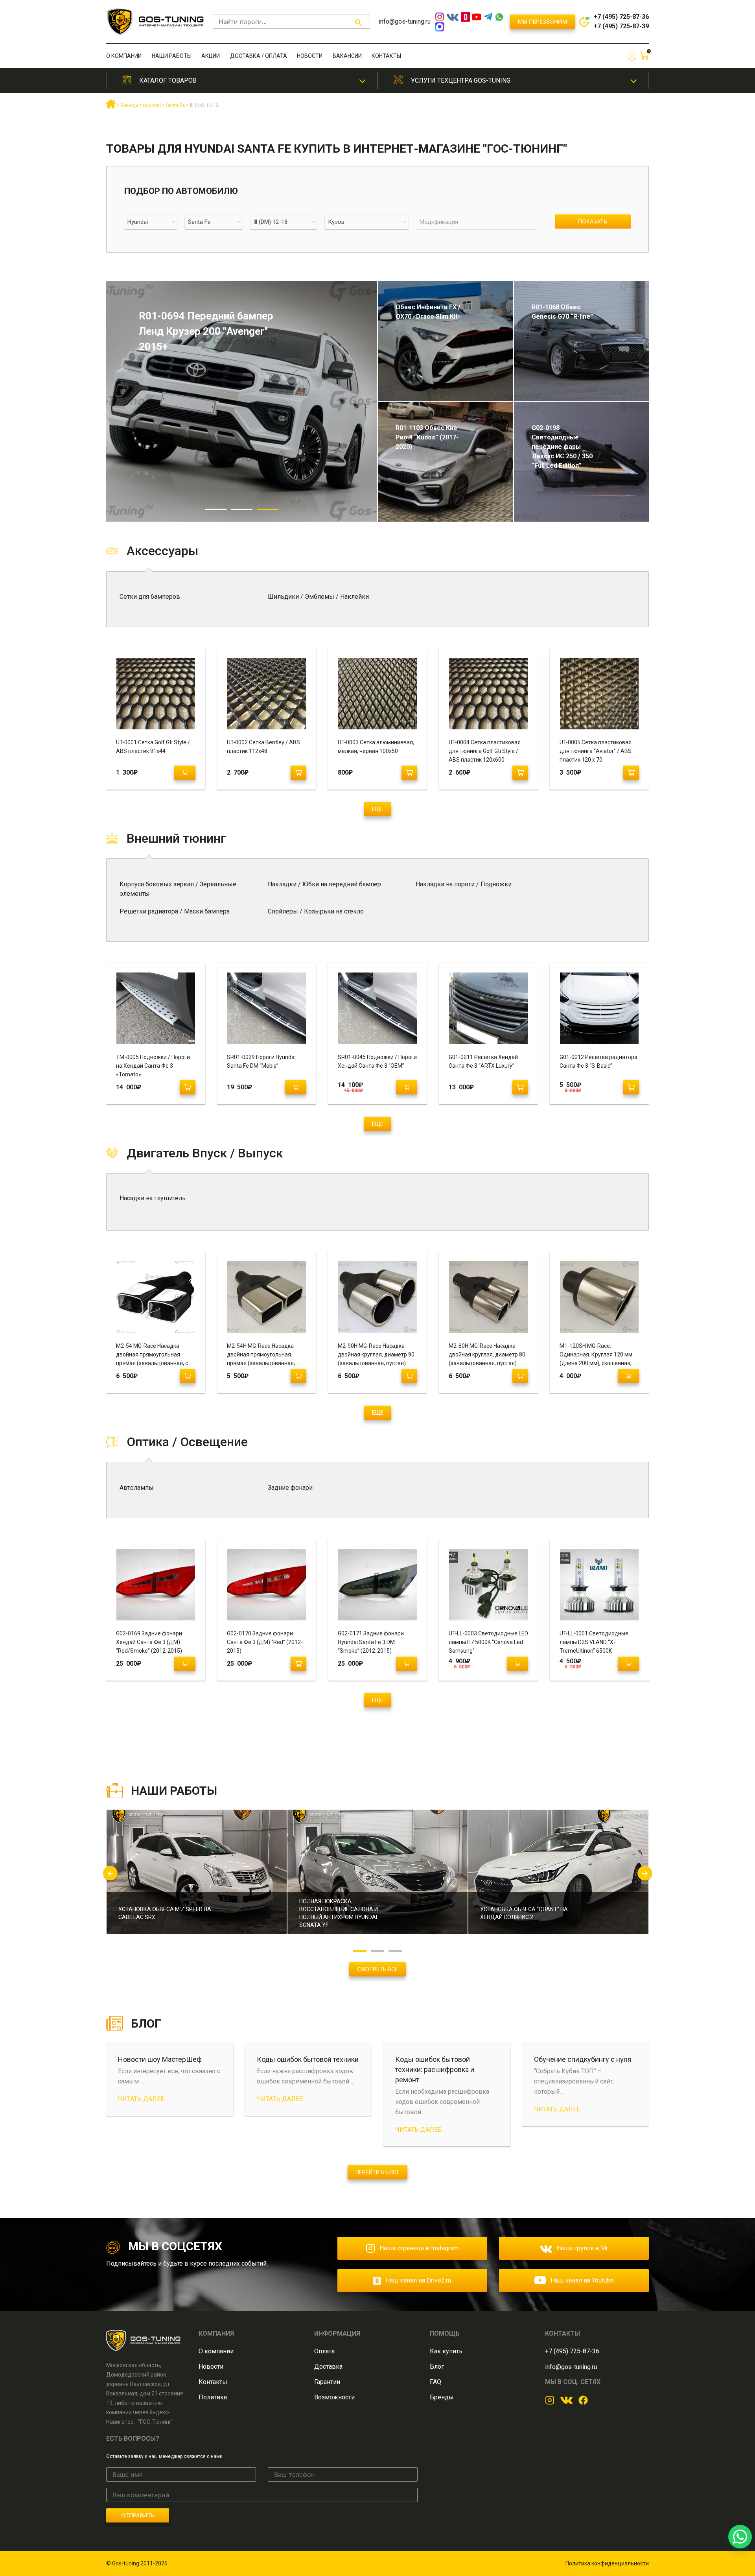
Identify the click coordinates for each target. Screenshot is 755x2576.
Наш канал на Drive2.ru (418, 2280)
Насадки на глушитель (153, 1198)
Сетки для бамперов (150, 597)
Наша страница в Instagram (419, 2248)
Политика (213, 2397)
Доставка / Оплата (259, 56)
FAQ (436, 2382)
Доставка (328, 2367)
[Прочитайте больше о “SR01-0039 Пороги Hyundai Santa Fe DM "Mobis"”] (296, 1087)
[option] (197, 1877)
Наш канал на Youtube (582, 2280)
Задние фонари (290, 1488)
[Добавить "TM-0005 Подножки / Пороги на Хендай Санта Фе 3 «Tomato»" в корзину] (188, 1087)
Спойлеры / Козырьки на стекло (316, 911)
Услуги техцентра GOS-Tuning (461, 80)
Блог (437, 2367)
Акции (211, 56)
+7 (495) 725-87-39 (621, 26)
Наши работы (172, 56)
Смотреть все (377, 1969)
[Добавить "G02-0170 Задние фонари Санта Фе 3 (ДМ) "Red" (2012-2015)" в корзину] (298, 1664)
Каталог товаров (168, 80)
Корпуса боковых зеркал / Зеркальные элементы (178, 889)
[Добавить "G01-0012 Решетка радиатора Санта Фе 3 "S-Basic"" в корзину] (631, 1087)
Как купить (446, 2351)
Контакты (386, 56)
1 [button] (216, 509)
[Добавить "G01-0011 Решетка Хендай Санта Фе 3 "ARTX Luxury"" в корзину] (520, 1087)
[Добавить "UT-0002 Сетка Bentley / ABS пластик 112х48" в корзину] (298, 773)
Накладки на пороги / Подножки (464, 884)
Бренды (442, 2397)
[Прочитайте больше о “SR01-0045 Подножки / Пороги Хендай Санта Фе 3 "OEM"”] (407, 1087)
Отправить (138, 2515)
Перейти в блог (377, 2172)
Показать (593, 221)
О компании (124, 56)
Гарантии (327, 2382)
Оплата (324, 2351)
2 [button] (242, 509)
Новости (310, 56)
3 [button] (268, 509)
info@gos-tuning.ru (405, 21)
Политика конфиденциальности (607, 2563)
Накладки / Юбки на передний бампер (324, 884)
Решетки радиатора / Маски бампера (175, 911)
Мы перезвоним (542, 21)
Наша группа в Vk (582, 2248)
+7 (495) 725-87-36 (621, 17)
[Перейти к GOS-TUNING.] (111, 107)
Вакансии (347, 56)
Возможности (334, 2397)
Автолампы (137, 1488)
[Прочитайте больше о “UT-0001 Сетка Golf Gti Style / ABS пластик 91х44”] (185, 773)
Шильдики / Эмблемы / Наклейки (318, 597)
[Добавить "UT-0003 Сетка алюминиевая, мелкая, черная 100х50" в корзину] (409, 773)
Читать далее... (143, 2099)
